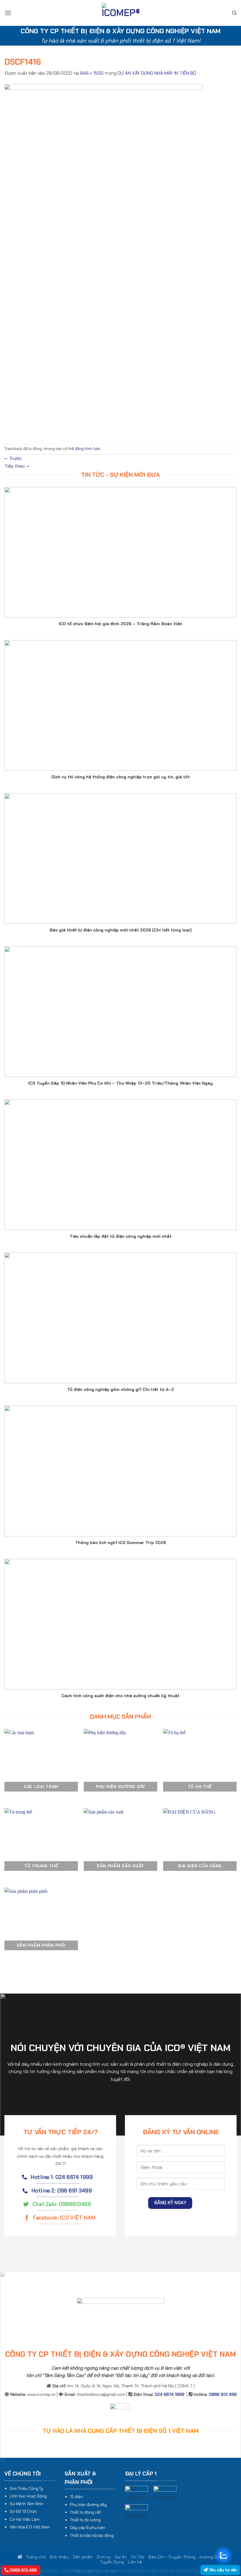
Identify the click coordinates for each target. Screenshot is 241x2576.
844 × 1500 (92, 73)
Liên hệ (135, 2562)
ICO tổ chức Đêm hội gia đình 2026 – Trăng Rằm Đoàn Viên (120, 624)
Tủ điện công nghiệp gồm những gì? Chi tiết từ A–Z (121, 1389)
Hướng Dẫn (211, 2557)
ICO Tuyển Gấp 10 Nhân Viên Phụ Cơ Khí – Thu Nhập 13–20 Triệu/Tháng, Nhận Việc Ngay (120, 1083)
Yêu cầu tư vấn (222, 2570)
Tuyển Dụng (112, 2562)
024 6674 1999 (170, 2394)
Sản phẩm (83, 2557)
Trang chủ (35, 2557)
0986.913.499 (23, 2570)
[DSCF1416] (104, 260)
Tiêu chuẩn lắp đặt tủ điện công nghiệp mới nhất (121, 1236)
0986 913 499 (223, 2394)
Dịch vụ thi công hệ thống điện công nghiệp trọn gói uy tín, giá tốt (121, 777)
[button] (8, 13)
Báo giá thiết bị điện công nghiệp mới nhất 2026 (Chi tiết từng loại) (121, 930)
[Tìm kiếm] (234, 13)
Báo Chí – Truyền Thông (172, 2557)
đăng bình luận (88, 449)
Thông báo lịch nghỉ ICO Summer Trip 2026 (121, 1543)
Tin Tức (138, 2557)
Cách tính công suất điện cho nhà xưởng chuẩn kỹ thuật (120, 1696)
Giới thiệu (59, 2557)
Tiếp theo (17, 466)
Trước (13, 458)
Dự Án (121, 2557)
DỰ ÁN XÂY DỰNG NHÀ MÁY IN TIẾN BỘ (157, 73)
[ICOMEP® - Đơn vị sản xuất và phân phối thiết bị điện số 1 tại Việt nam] (120, 13)
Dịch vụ (104, 2557)
